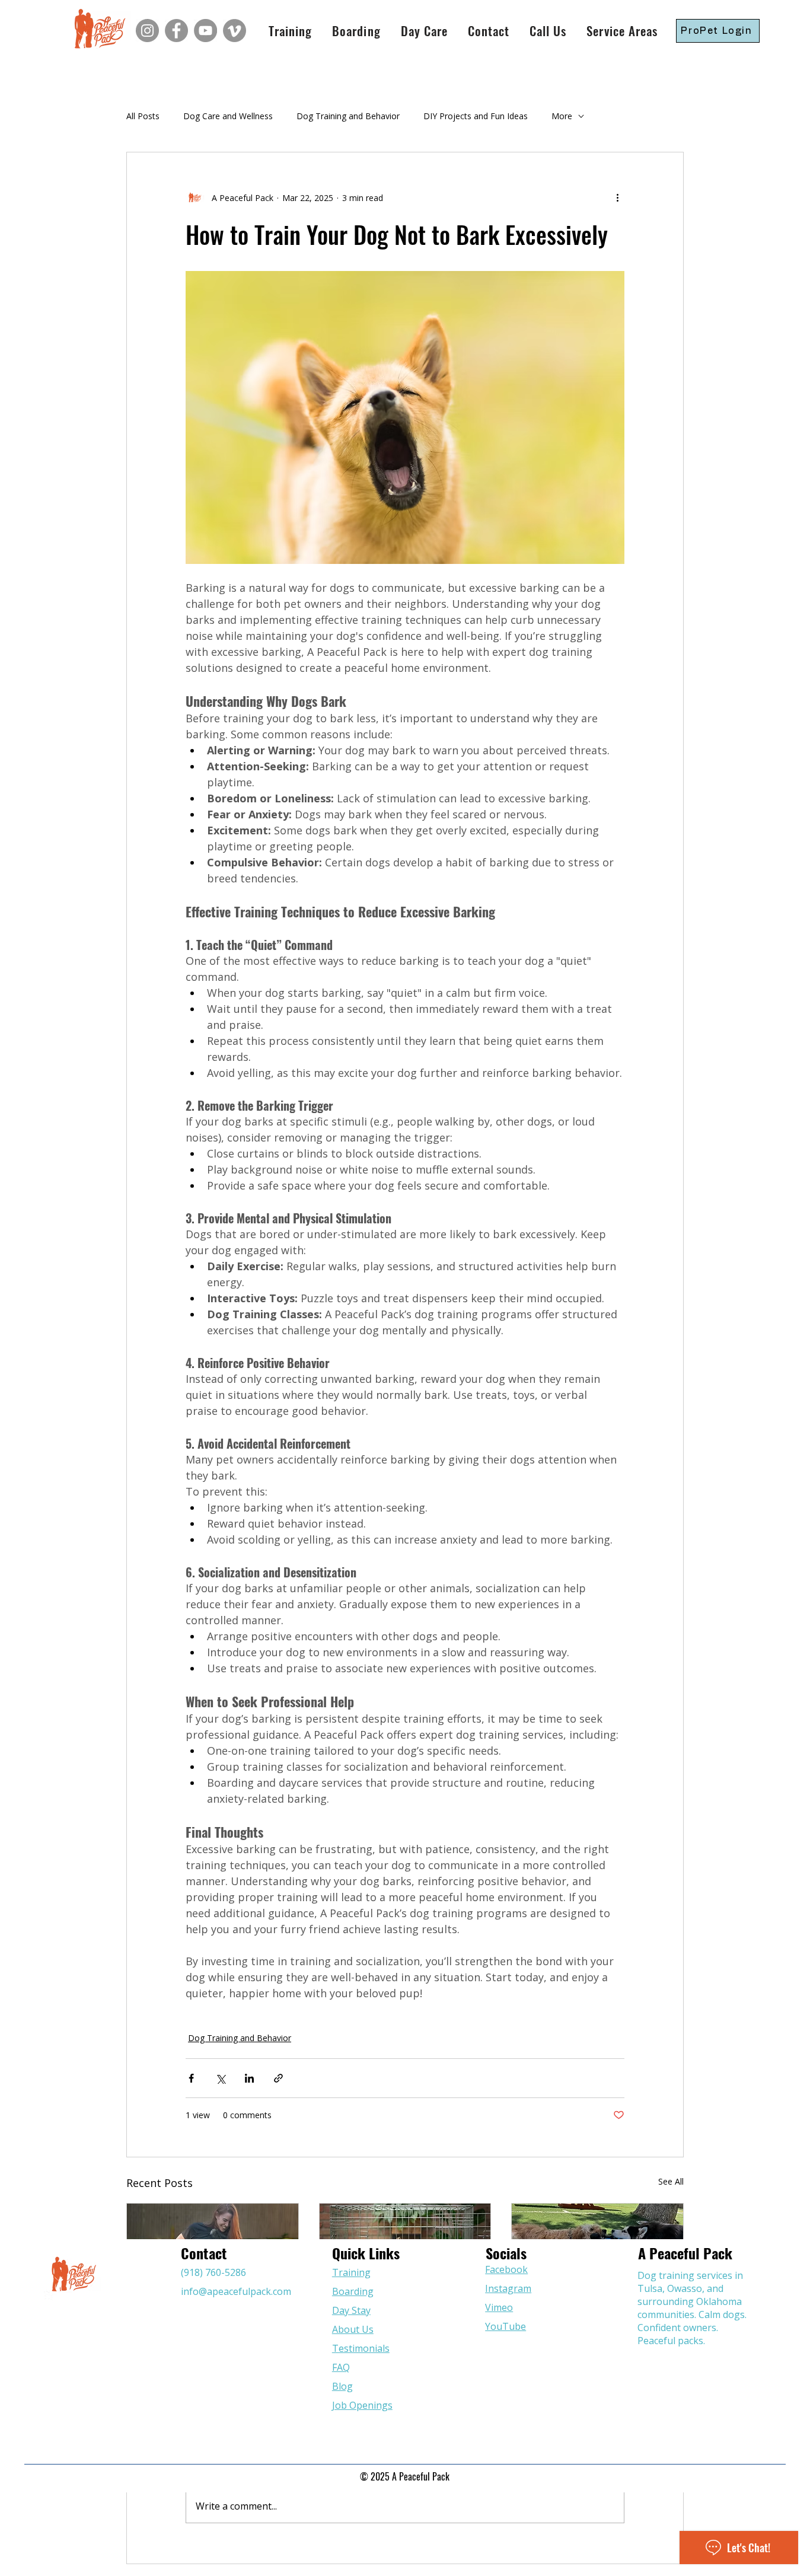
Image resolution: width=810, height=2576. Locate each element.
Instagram (508, 2288)
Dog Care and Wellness (228, 116)
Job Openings (362, 2405)
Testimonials (361, 2348)
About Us (353, 2329)
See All (671, 2181)
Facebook (506, 2269)
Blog (342, 2386)
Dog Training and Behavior (348, 116)
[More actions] (617, 197)
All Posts (143, 116)
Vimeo (499, 2307)
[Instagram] (147, 31)
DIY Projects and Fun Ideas (476, 116)
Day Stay (351, 2310)
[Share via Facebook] (191, 2078)
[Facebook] (176, 31)
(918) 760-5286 (213, 2272)
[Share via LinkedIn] (249, 2078)
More (562, 116)
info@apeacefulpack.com (236, 2291)
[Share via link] (278, 2078)
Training (351, 2272)
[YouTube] (205, 31)
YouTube (506, 2326)
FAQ (341, 2367)
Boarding (353, 2291)
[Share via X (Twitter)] (220, 2078)
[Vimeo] (235, 31)
